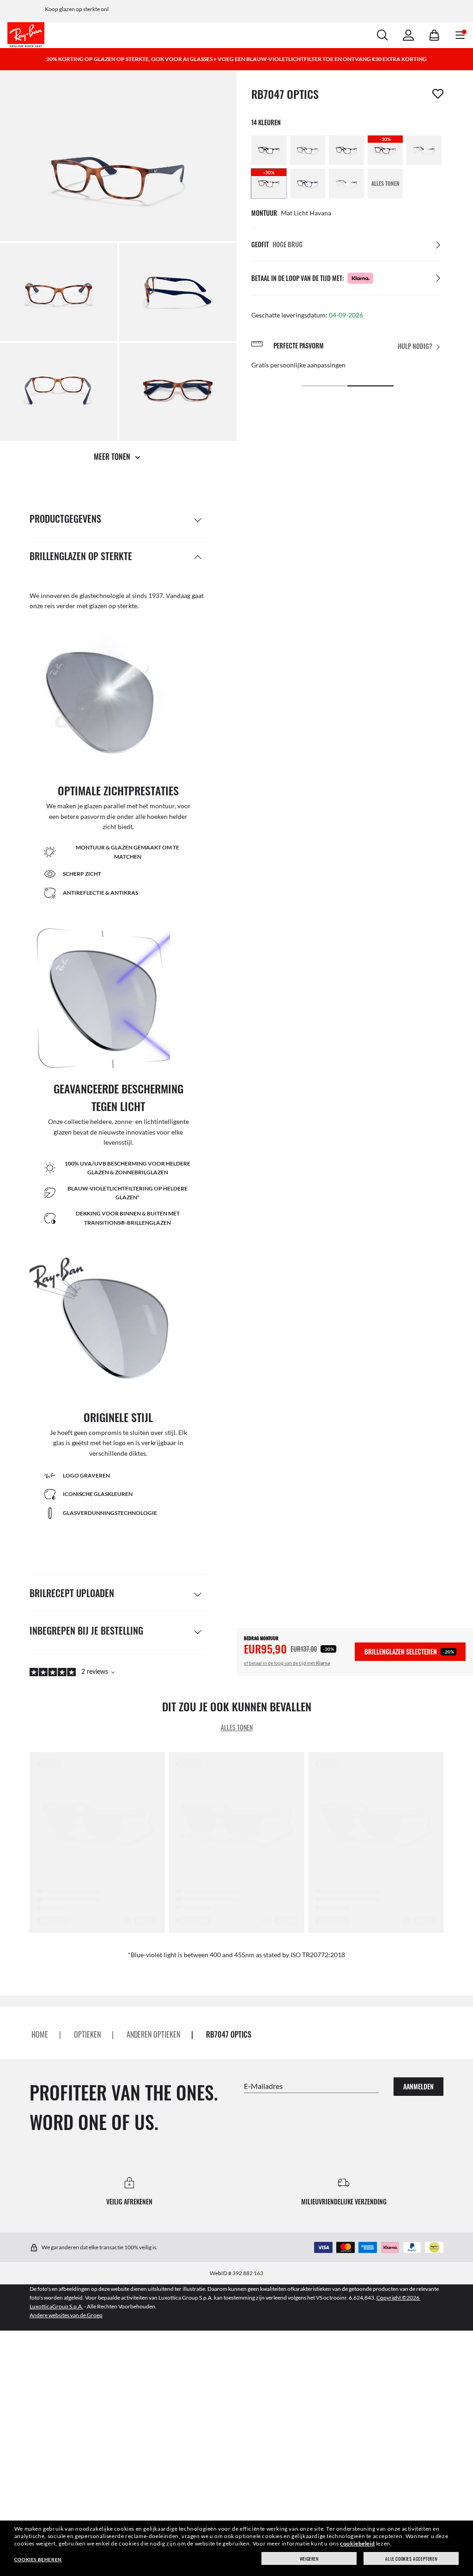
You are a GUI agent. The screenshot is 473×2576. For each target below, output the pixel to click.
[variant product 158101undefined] (346, 150)
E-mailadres (263, 2086)
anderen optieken (153, 2034)
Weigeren (309, 2559)
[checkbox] (438, 94)
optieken (87, 2034)
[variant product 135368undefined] (308, 150)
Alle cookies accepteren (411, 2559)
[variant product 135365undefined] (269, 150)
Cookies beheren (38, 2559)
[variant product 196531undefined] (346, 183)
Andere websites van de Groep (66, 2315)
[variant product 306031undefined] (308, 183)
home (40, 2034)
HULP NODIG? (415, 346)
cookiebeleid (357, 2543)
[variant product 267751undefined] (424, 150)
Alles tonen (237, 1727)
